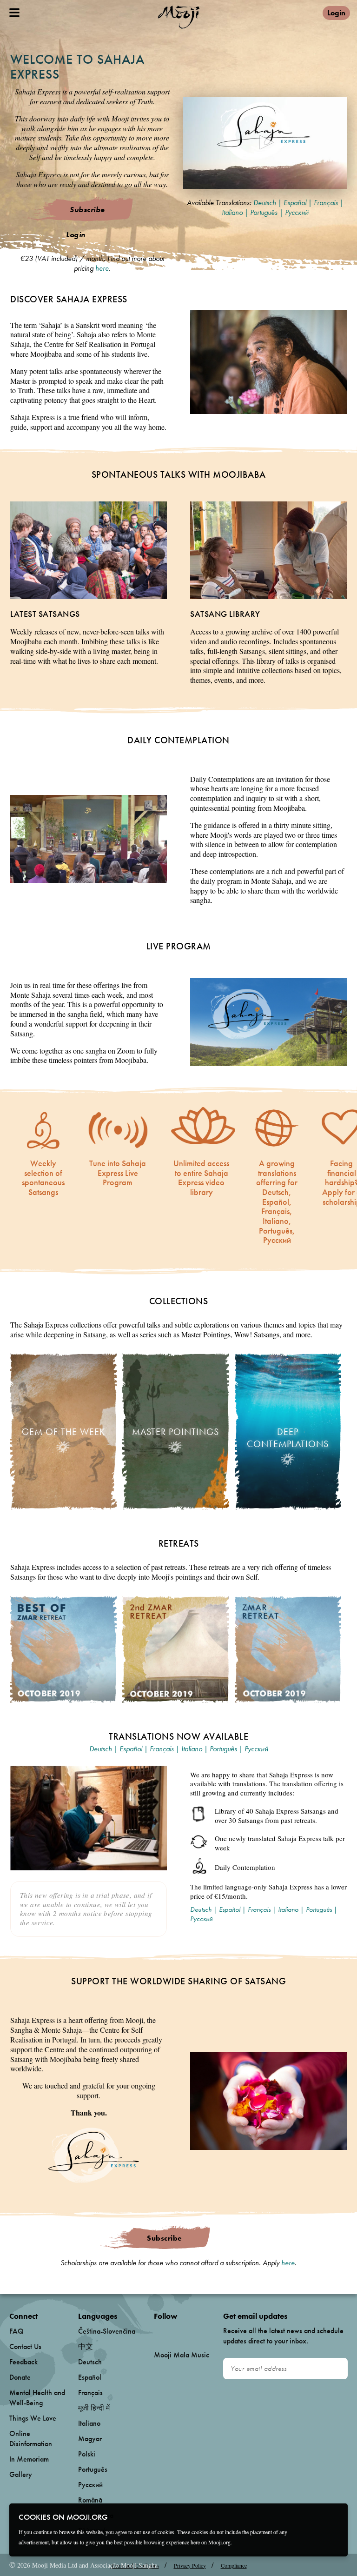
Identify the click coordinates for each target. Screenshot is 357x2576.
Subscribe (87, 210)
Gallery (21, 2474)
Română (90, 2500)
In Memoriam (29, 2459)
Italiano (232, 212)
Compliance (234, 2565)
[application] (265, 143)
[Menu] (14, 13)
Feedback (23, 2362)
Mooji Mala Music (182, 2355)
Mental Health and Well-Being (37, 2398)
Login (336, 13)
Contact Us (25, 2346)
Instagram (194, 2332)
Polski (87, 2454)
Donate (20, 2377)
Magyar (90, 2439)
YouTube (174, 2331)
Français (326, 203)
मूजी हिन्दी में (94, 2408)
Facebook (156, 2332)
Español (295, 203)
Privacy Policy (190, 2565)
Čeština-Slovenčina (107, 2331)
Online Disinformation (31, 2439)
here (102, 268)
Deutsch (265, 203)
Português (264, 212)
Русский (297, 212)
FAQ (17, 2331)
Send (336, 2369)
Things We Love (33, 2418)
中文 (86, 2346)
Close (335, 2516)
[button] (265, 142)
